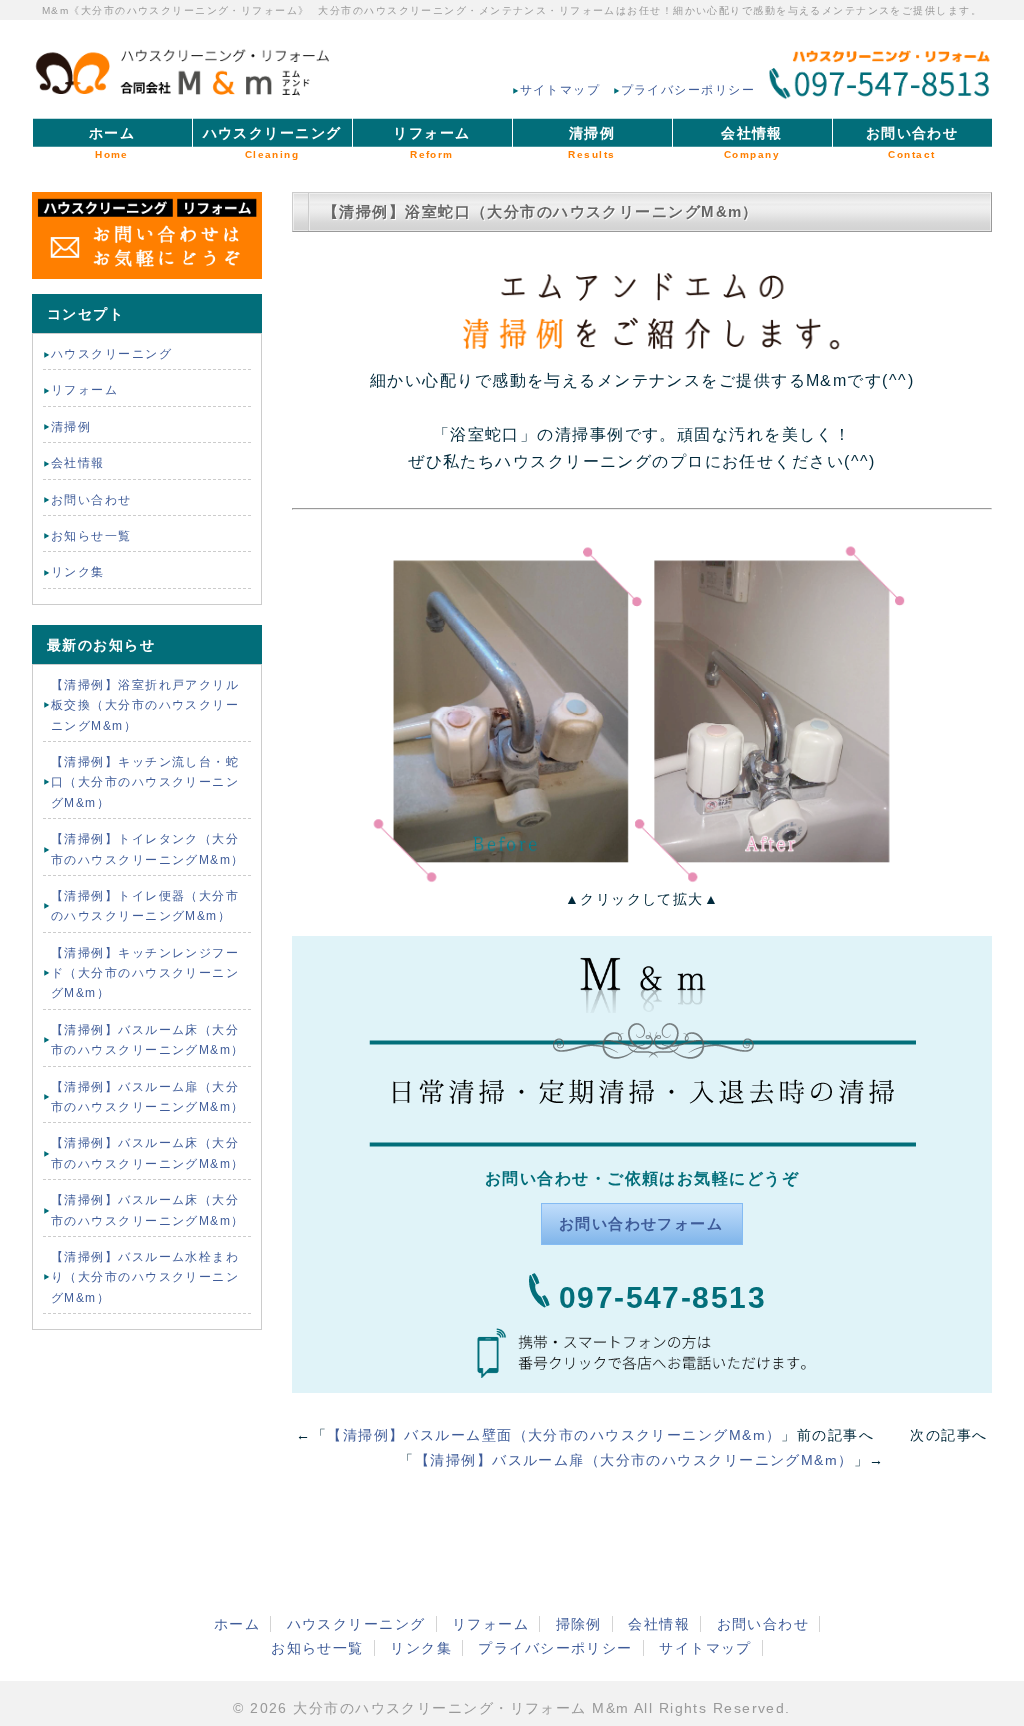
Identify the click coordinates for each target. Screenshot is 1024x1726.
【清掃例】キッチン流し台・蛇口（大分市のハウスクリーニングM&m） (145, 782)
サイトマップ (560, 90)
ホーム (112, 142)
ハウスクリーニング (272, 142)
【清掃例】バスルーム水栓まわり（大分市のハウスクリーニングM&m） (145, 1277)
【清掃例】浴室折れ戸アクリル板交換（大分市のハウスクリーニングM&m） (145, 705)
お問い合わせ (912, 142)
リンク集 (78, 572)
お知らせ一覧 (91, 536)
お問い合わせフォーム (641, 1223)
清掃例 (591, 142)
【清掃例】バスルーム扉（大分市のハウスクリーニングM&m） (634, 1460)
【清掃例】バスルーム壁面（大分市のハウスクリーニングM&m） (554, 1435)
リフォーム (431, 142)
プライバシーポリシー (688, 90)
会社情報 (752, 142)
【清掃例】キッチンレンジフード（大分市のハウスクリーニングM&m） (145, 973)
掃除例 (579, 1624)
